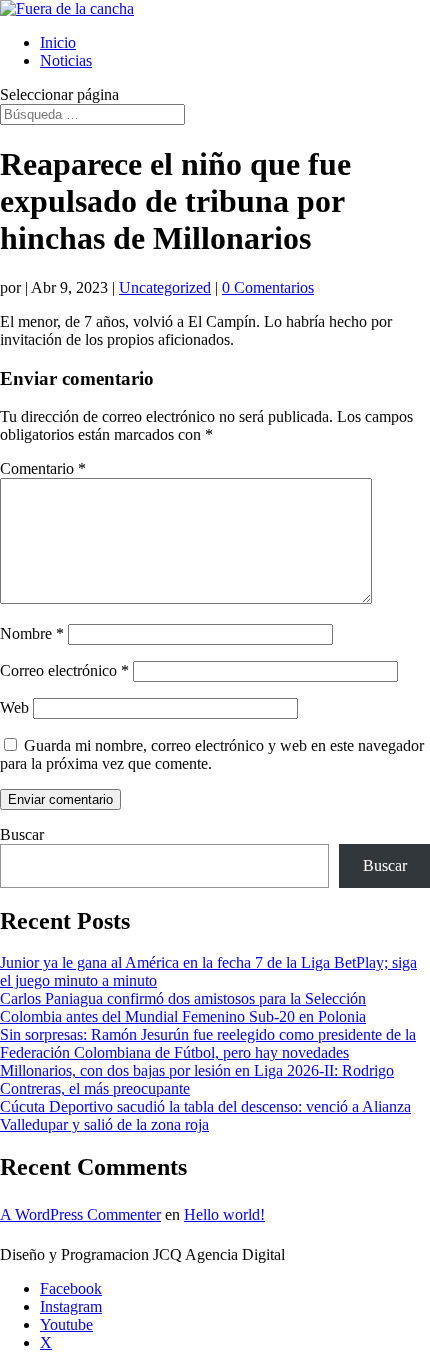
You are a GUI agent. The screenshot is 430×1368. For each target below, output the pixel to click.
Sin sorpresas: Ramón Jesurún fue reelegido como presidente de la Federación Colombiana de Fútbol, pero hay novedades (208, 1043)
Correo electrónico (64, 670)
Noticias (66, 60)
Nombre (32, 633)
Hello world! (224, 1214)
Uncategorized (165, 287)
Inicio (58, 42)
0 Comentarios (268, 287)
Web (14, 707)
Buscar (22, 834)
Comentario (43, 468)
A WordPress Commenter (80, 1214)
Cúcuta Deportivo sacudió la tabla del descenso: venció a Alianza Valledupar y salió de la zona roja (205, 1115)
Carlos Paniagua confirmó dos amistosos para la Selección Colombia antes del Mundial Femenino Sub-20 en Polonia (183, 1007)
